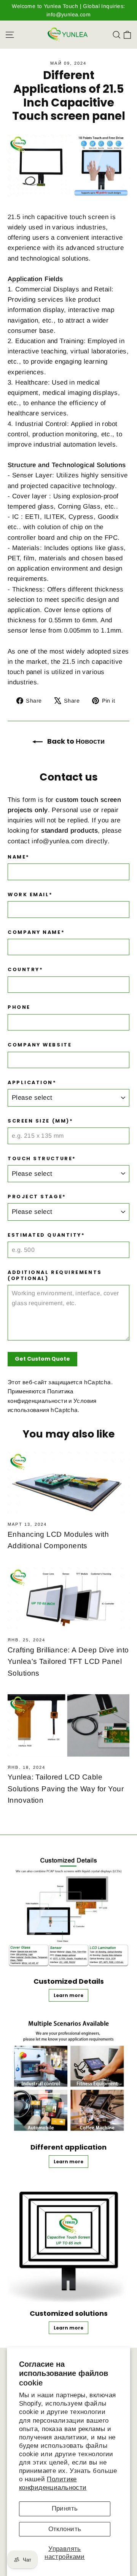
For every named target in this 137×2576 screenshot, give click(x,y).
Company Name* (36, 932)
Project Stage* (37, 1197)
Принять (65, 2508)
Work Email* (30, 894)
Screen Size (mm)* (40, 1121)
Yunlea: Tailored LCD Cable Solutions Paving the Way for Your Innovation (66, 1789)
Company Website (40, 1045)
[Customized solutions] (68, 2241)
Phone (19, 1007)
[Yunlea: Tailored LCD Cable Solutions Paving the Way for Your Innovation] (68, 1725)
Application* (32, 1082)
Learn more (68, 1995)
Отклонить (65, 2529)
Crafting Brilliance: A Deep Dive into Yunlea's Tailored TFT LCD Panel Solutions (68, 1662)
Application (25, 279)
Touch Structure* (42, 1158)
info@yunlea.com (57, 841)
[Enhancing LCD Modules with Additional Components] (68, 1483)
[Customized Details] (68, 1909)
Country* (25, 969)
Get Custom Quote (42, 1359)
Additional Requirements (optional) (55, 1275)
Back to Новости (75, 741)
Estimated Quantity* (46, 1235)
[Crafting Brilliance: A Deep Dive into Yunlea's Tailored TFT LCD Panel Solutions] (68, 1598)
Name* (19, 857)
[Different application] (68, 2075)
